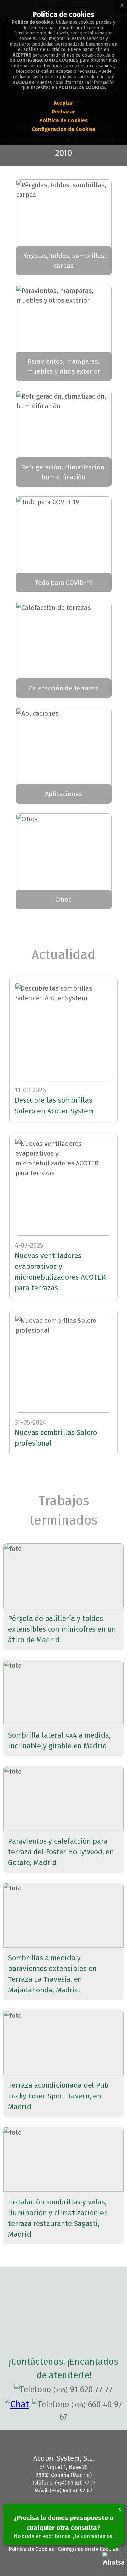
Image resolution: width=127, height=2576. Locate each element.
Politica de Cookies (63, 120)
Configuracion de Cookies (63, 129)
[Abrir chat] (19, 2404)
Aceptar (63, 103)
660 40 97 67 (91, 2411)
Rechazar (63, 112)
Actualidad (63, 955)
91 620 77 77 (83, 2390)
